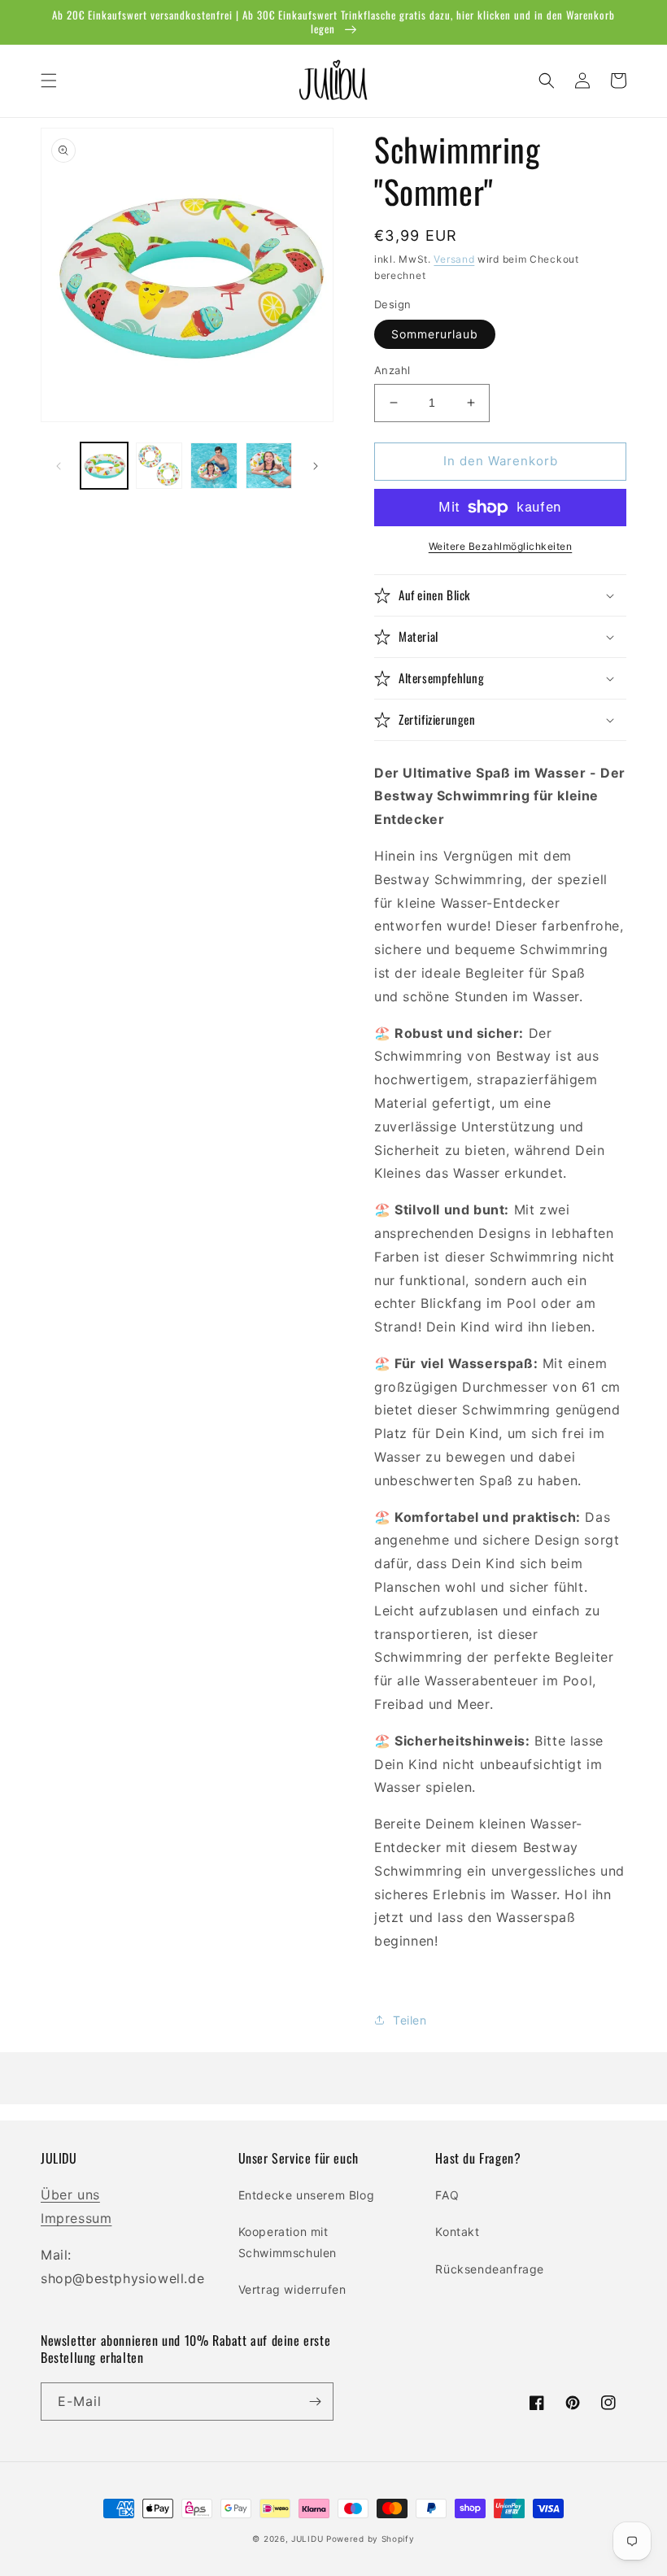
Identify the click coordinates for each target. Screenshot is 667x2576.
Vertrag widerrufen (292, 2289)
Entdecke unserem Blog (307, 2195)
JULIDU (307, 2539)
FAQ (447, 2195)
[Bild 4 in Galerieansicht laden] (269, 466)
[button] (49, 81)
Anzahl (392, 370)
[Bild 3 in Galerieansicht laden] (214, 466)
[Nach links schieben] (59, 466)
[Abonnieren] (315, 2402)
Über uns (70, 2195)
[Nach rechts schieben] (316, 466)
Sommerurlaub (435, 334)
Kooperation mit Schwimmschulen (288, 2242)
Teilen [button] (410, 2020)
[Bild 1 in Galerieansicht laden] (104, 466)
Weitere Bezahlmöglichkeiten (501, 546)
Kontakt (457, 2232)
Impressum (76, 2218)
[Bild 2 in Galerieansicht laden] (159, 466)
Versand (454, 259)
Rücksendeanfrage (490, 2269)
